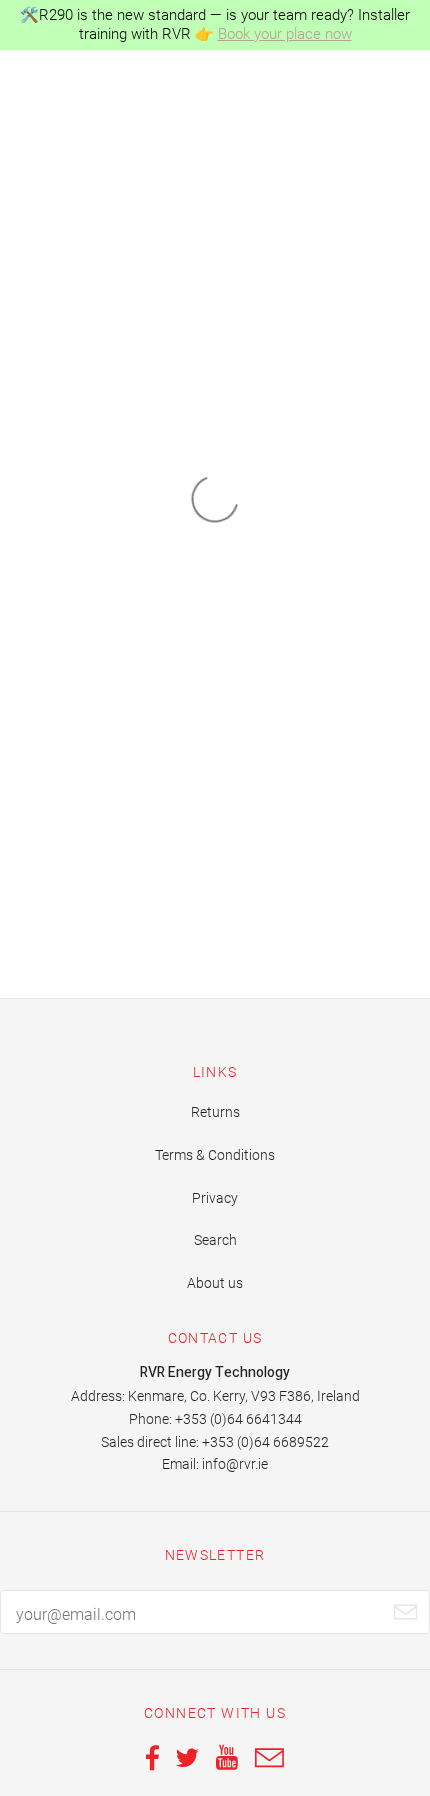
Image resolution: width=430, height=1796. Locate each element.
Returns (215, 1112)
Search (215, 1240)
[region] (215, 25)
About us (215, 1283)
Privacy (215, 1198)
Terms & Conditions (215, 1155)
